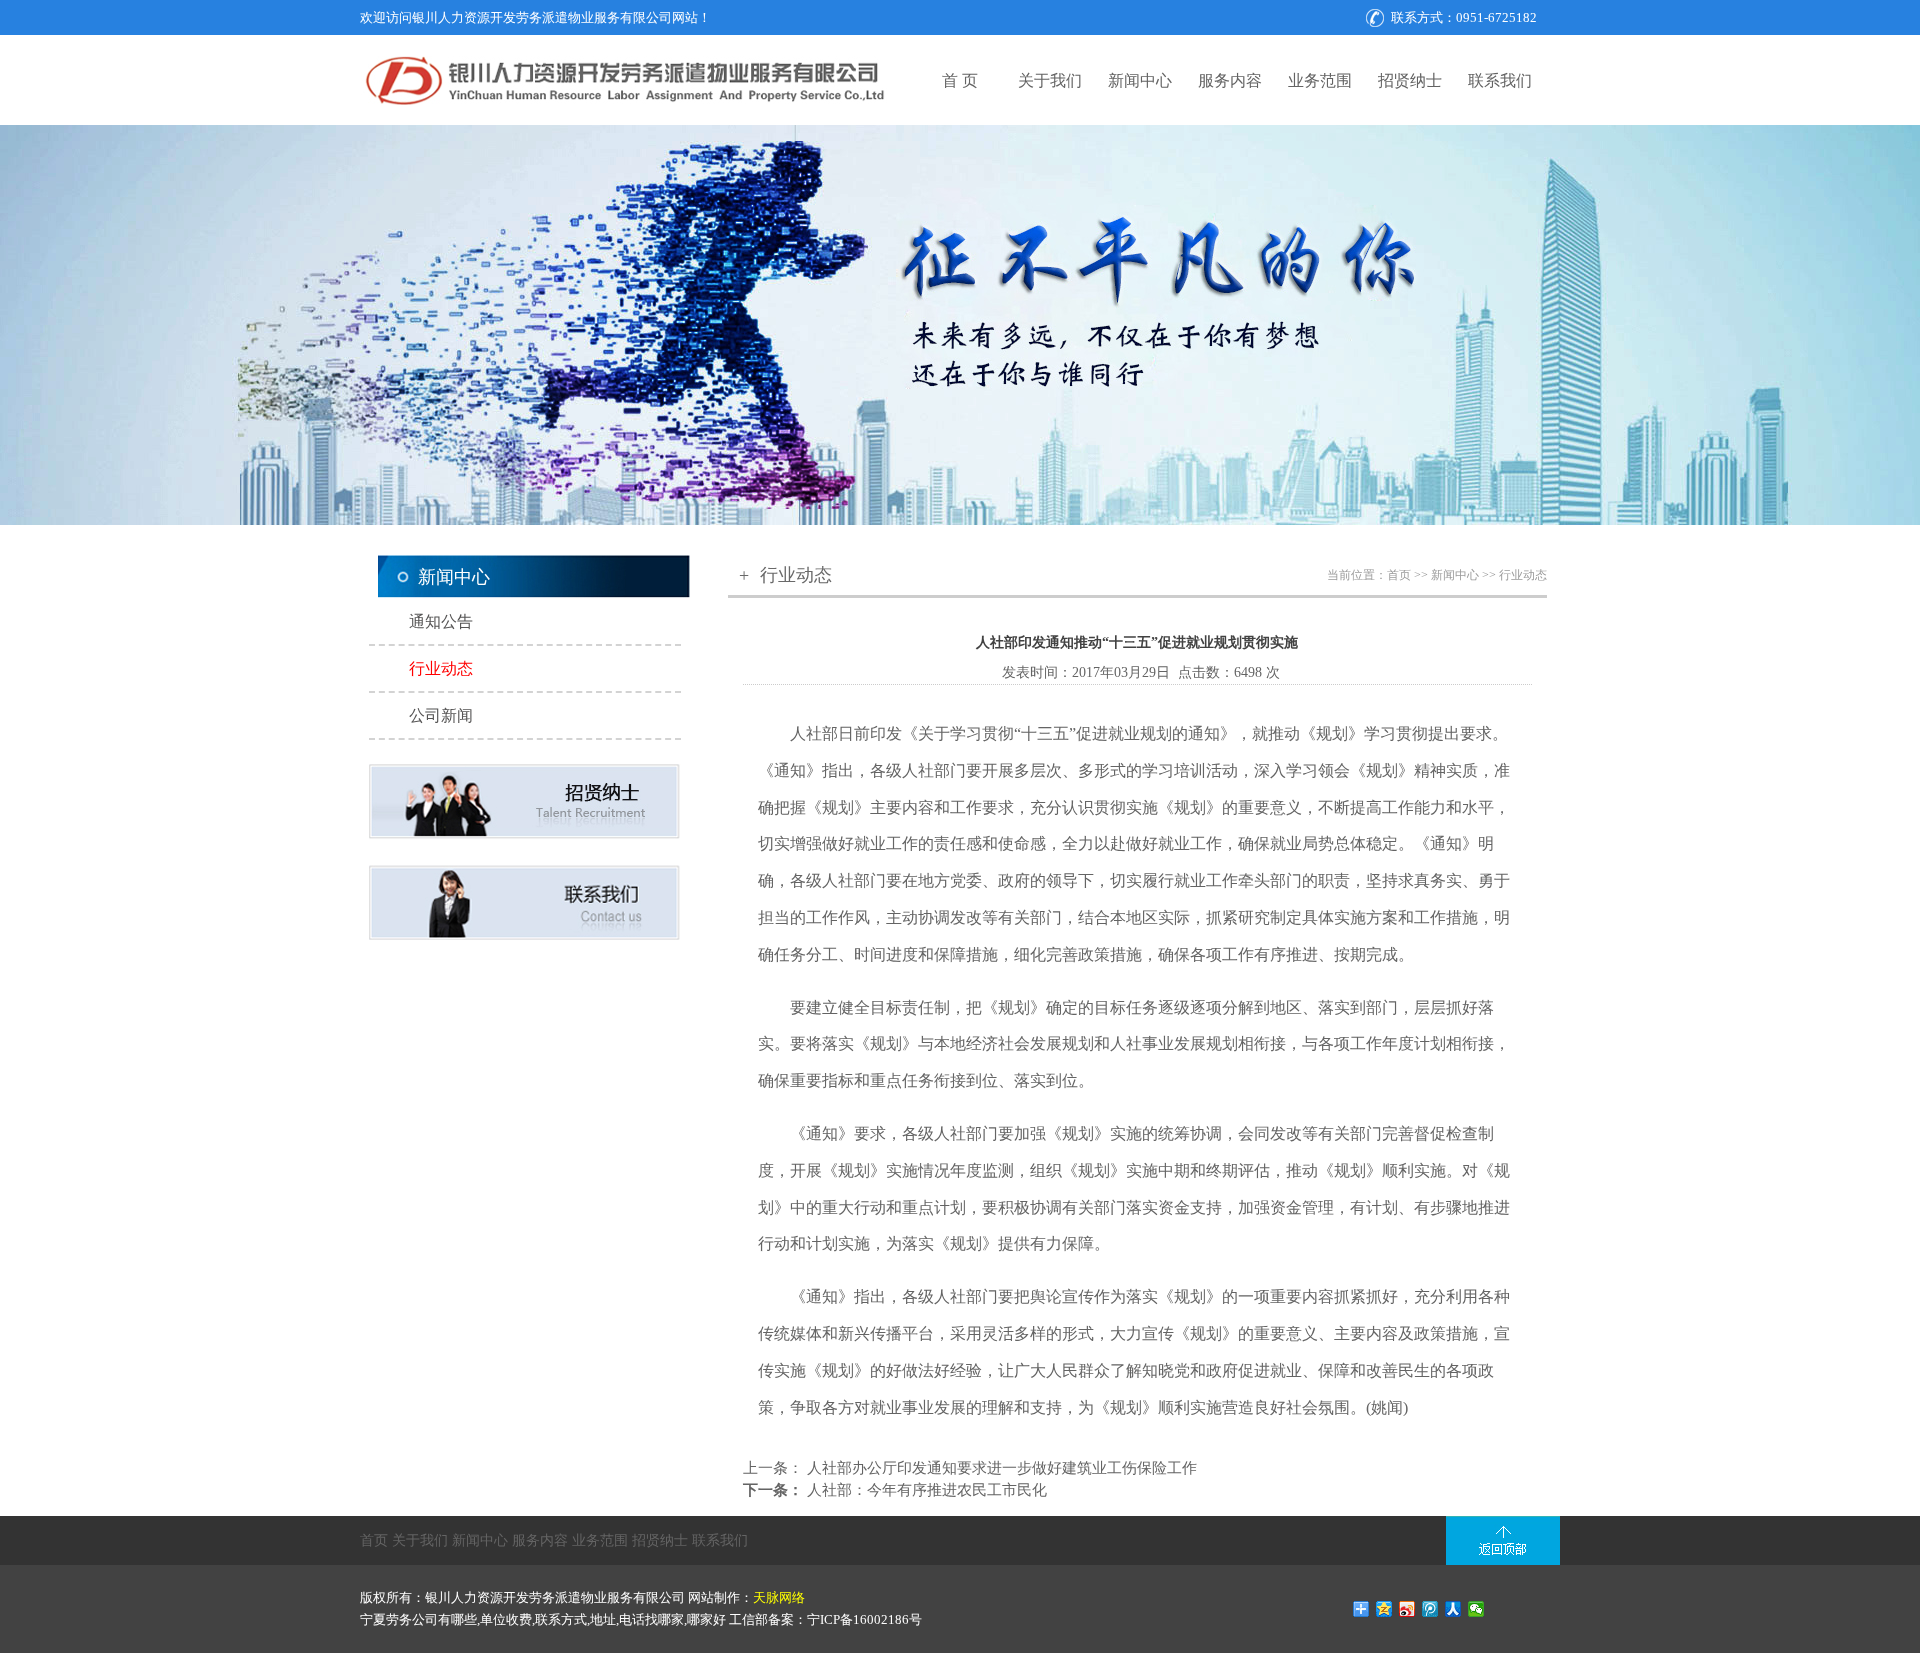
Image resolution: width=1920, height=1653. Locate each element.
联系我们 (1500, 80)
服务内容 (1230, 80)
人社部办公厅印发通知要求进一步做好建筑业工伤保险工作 (1000, 1468)
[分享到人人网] (1453, 1609)
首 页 (960, 80)
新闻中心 (1140, 80)
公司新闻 (441, 715)
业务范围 (1320, 80)
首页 (1400, 575)
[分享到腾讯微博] (1430, 1609)
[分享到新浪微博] (1407, 1609)
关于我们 (1050, 80)
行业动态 (441, 668)
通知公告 (441, 621)
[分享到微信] (1476, 1609)
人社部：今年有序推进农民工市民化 (925, 1490)
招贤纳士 (1410, 80)
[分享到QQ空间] (1384, 1609)
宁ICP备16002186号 (864, 1619)
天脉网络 (779, 1597)
